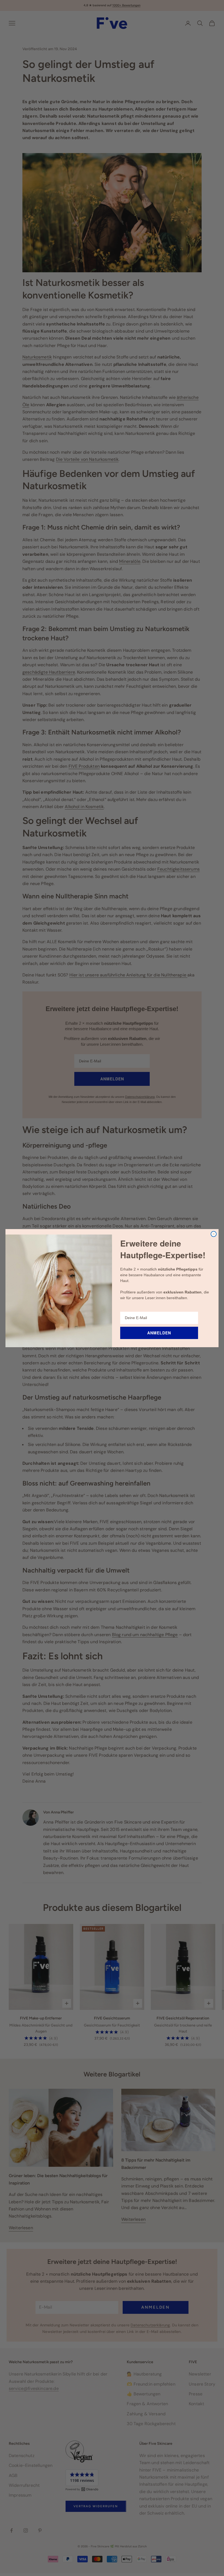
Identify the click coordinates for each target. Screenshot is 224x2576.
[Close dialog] (214, 1234)
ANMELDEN (159, 1333)
